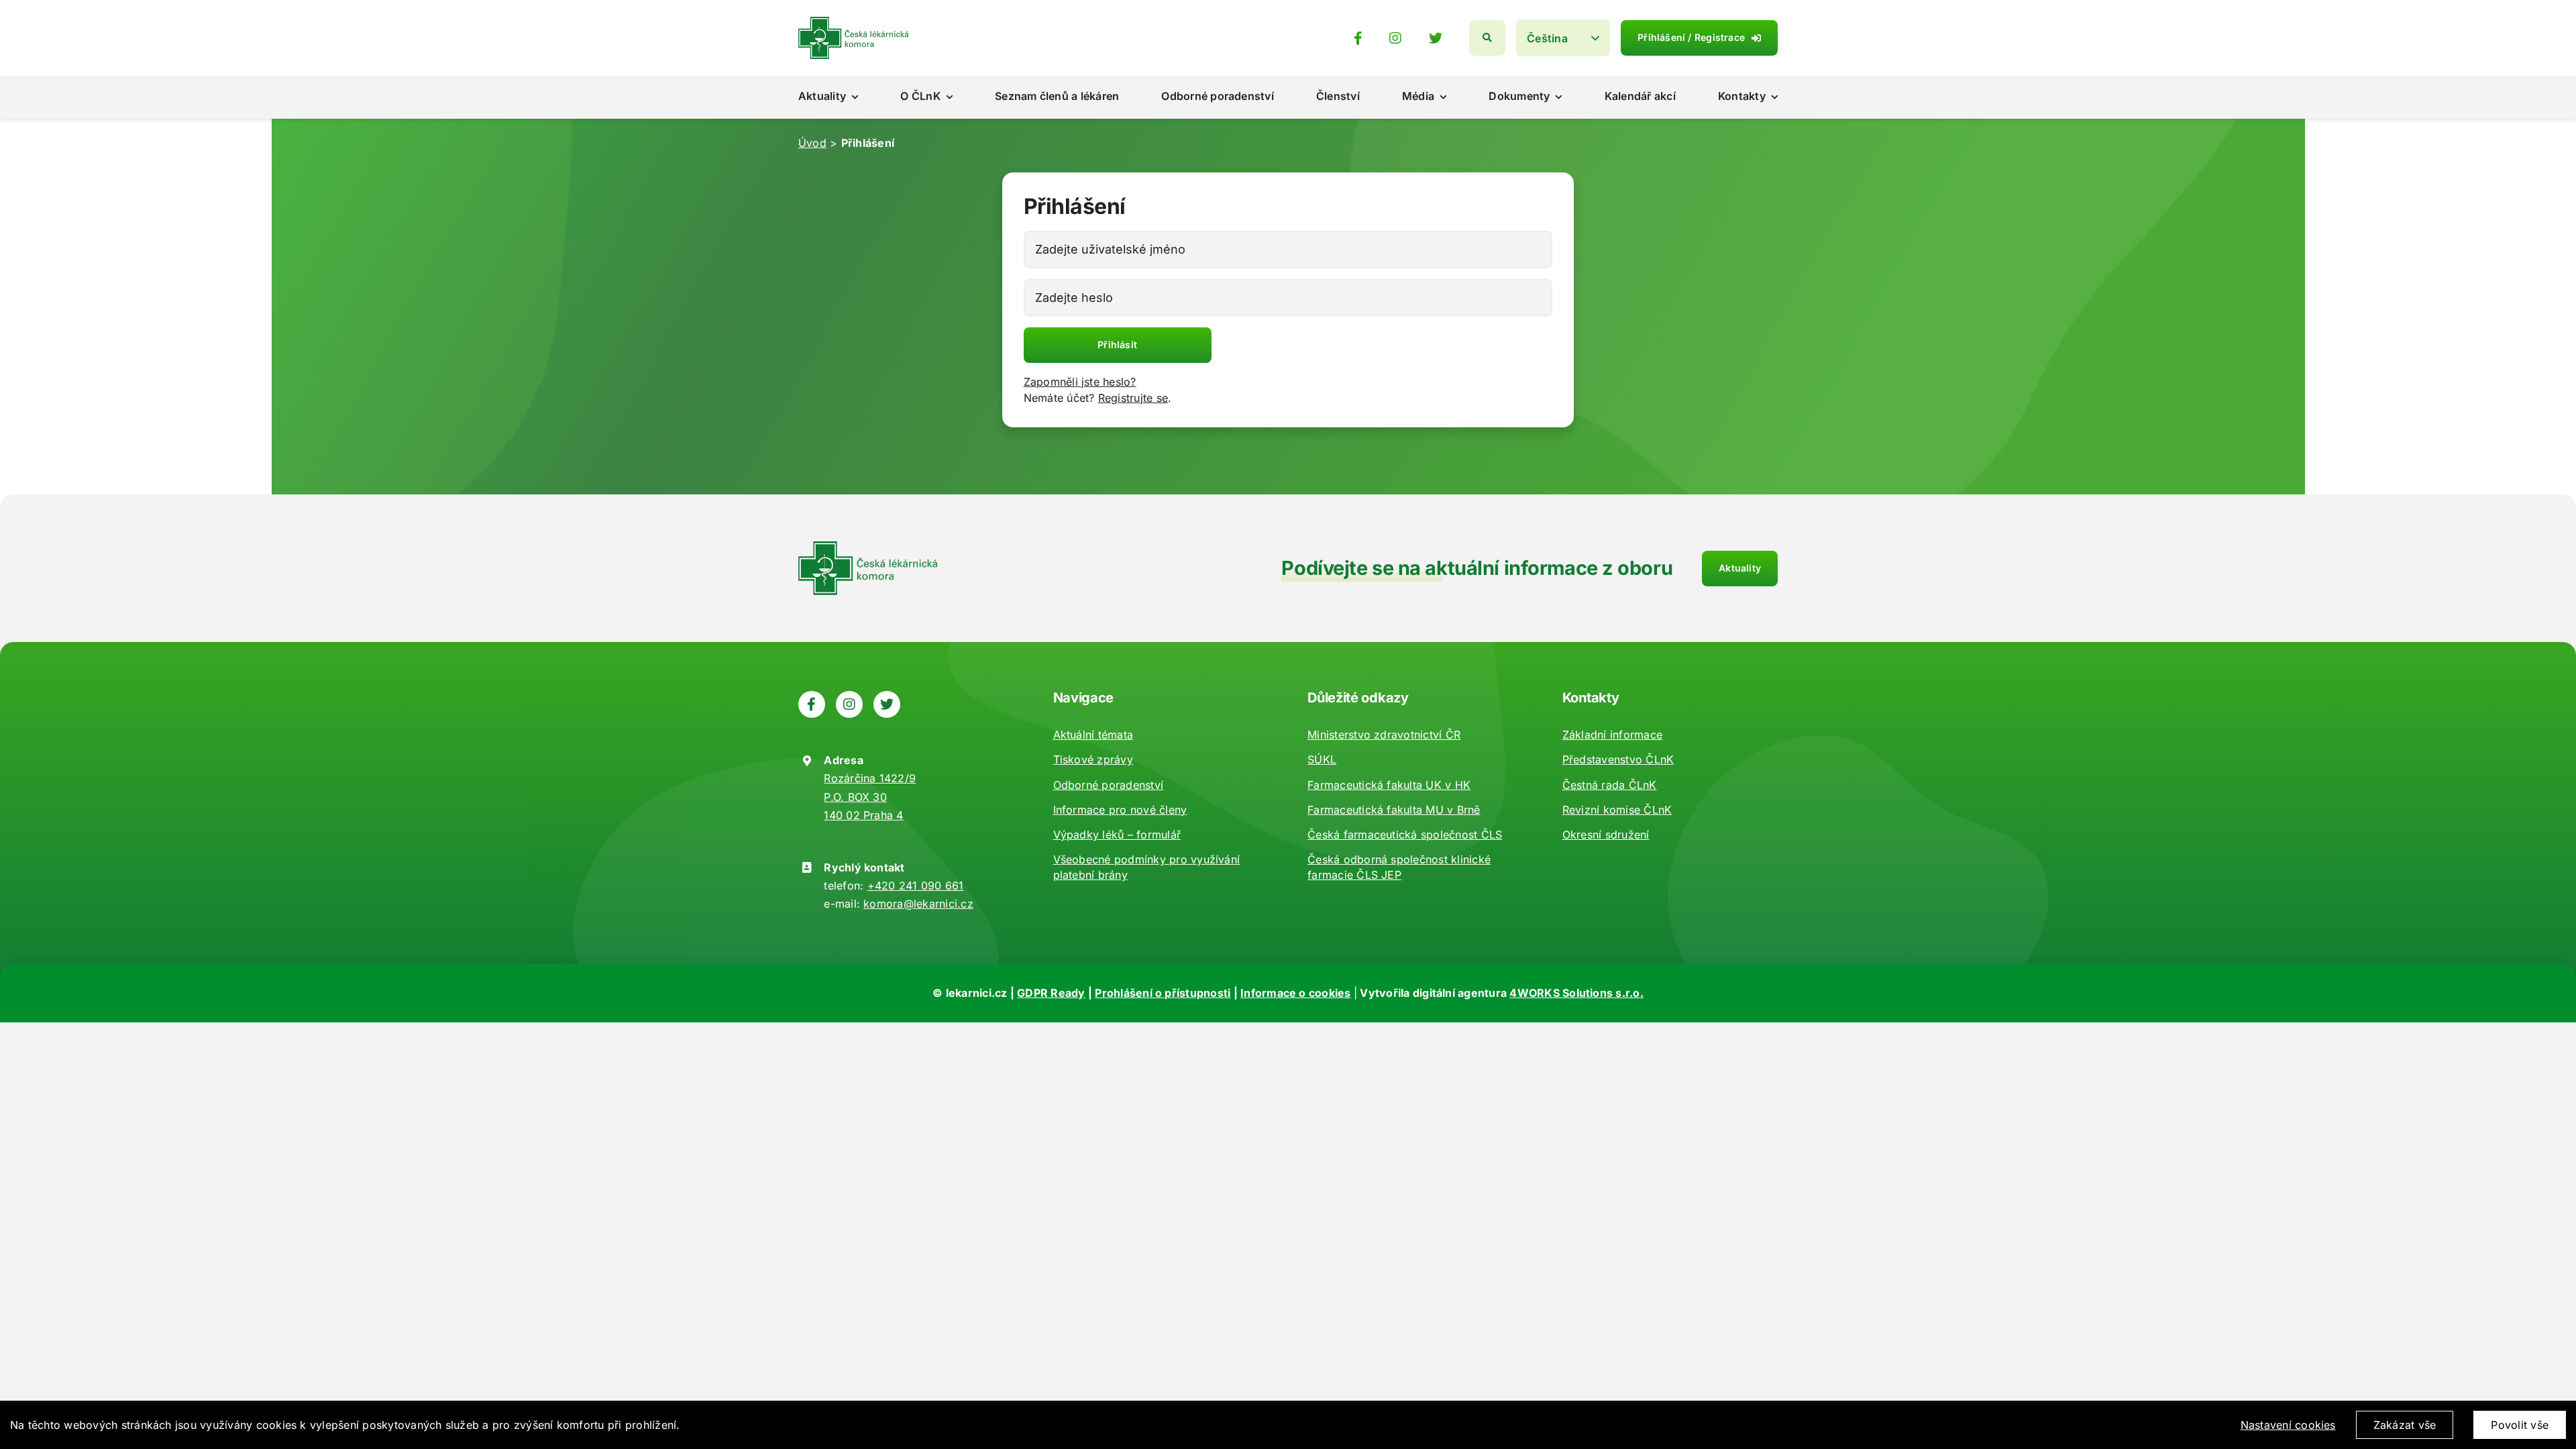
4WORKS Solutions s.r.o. (1576, 993)
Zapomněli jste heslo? (1080, 382)
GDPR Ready (1051, 993)
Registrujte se (1133, 398)
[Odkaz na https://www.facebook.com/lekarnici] (1358, 38)
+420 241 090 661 (916, 885)
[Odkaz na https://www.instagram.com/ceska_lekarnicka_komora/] (1395, 38)
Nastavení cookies (2288, 1425)
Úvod (812, 143)
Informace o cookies (1296, 993)
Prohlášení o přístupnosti (1163, 993)
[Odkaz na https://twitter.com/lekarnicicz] (1436, 38)
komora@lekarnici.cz (918, 904)
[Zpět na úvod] (853, 22)
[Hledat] (1487, 38)
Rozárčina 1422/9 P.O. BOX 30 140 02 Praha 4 (870, 796)
